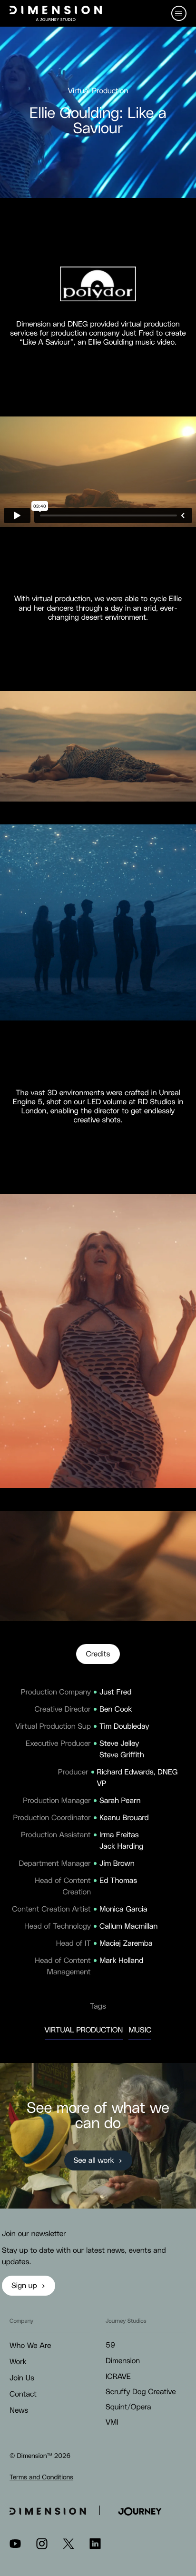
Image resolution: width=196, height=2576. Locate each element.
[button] (179, 13)
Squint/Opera (128, 2408)
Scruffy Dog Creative (141, 2392)
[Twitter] (69, 2547)
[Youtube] (15, 2547)
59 (110, 2346)
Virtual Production (84, 2031)
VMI (112, 2423)
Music (140, 2031)
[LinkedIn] (95, 2547)
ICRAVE (118, 2377)
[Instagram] (42, 2547)
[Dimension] (56, 13)
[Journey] (140, 2510)
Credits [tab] (98, 1655)
